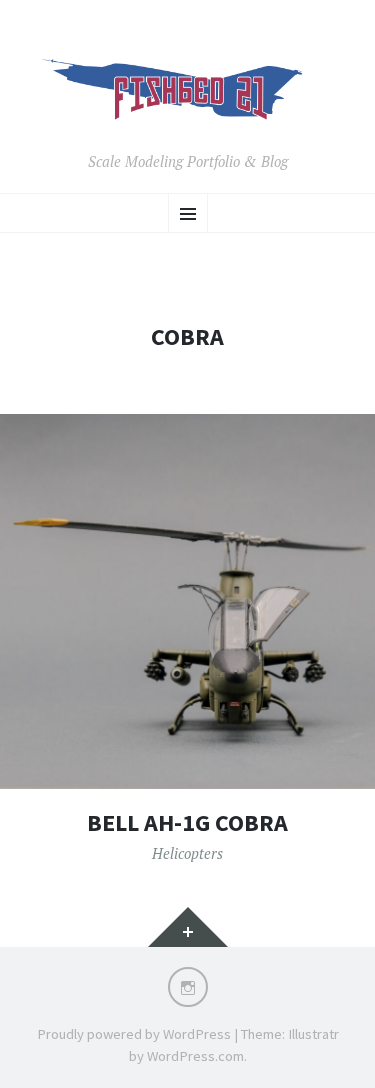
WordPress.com (195, 1056)
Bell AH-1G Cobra (187, 822)
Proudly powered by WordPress (134, 1034)
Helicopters (187, 853)
